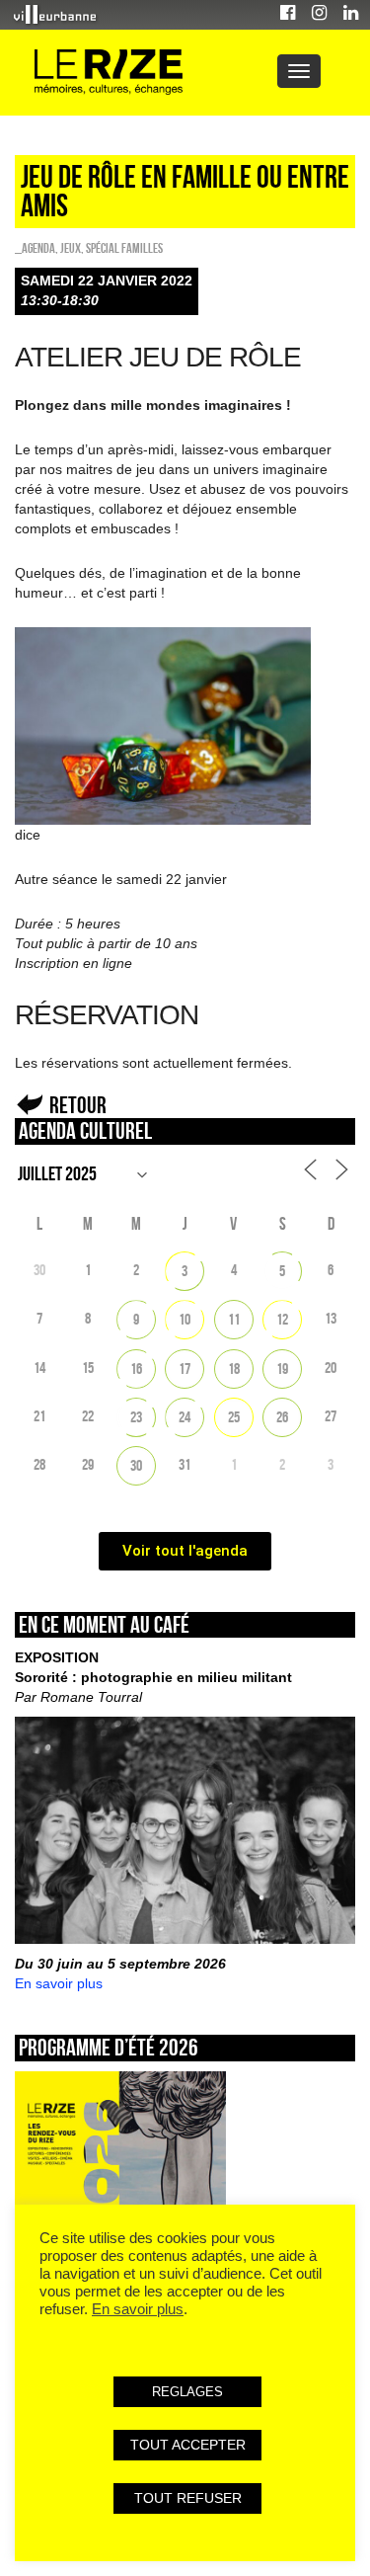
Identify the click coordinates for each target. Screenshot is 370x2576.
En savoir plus (59, 1983)
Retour (78, 1105)
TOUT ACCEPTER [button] (188, 2445)
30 (136, 1465)
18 (234, 1368)
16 (136, 1368)
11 (234, 1319)
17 (185, 1368)
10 (185, 1319)
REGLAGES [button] (187, 2392)
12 (282, 1319)
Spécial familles (124, 248)
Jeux (71, 248)
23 (136, 1417)
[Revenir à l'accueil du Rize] (109, 73)
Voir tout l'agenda (185, 1551)
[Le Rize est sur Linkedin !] (351, 15)
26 (282, 1417)
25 (234, 1417)
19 (282, 1368)
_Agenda (35, 248)
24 (185, 1417)
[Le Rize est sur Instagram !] (319, 15)
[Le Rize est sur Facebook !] (288, 15)
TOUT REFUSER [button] (188, 2498)
